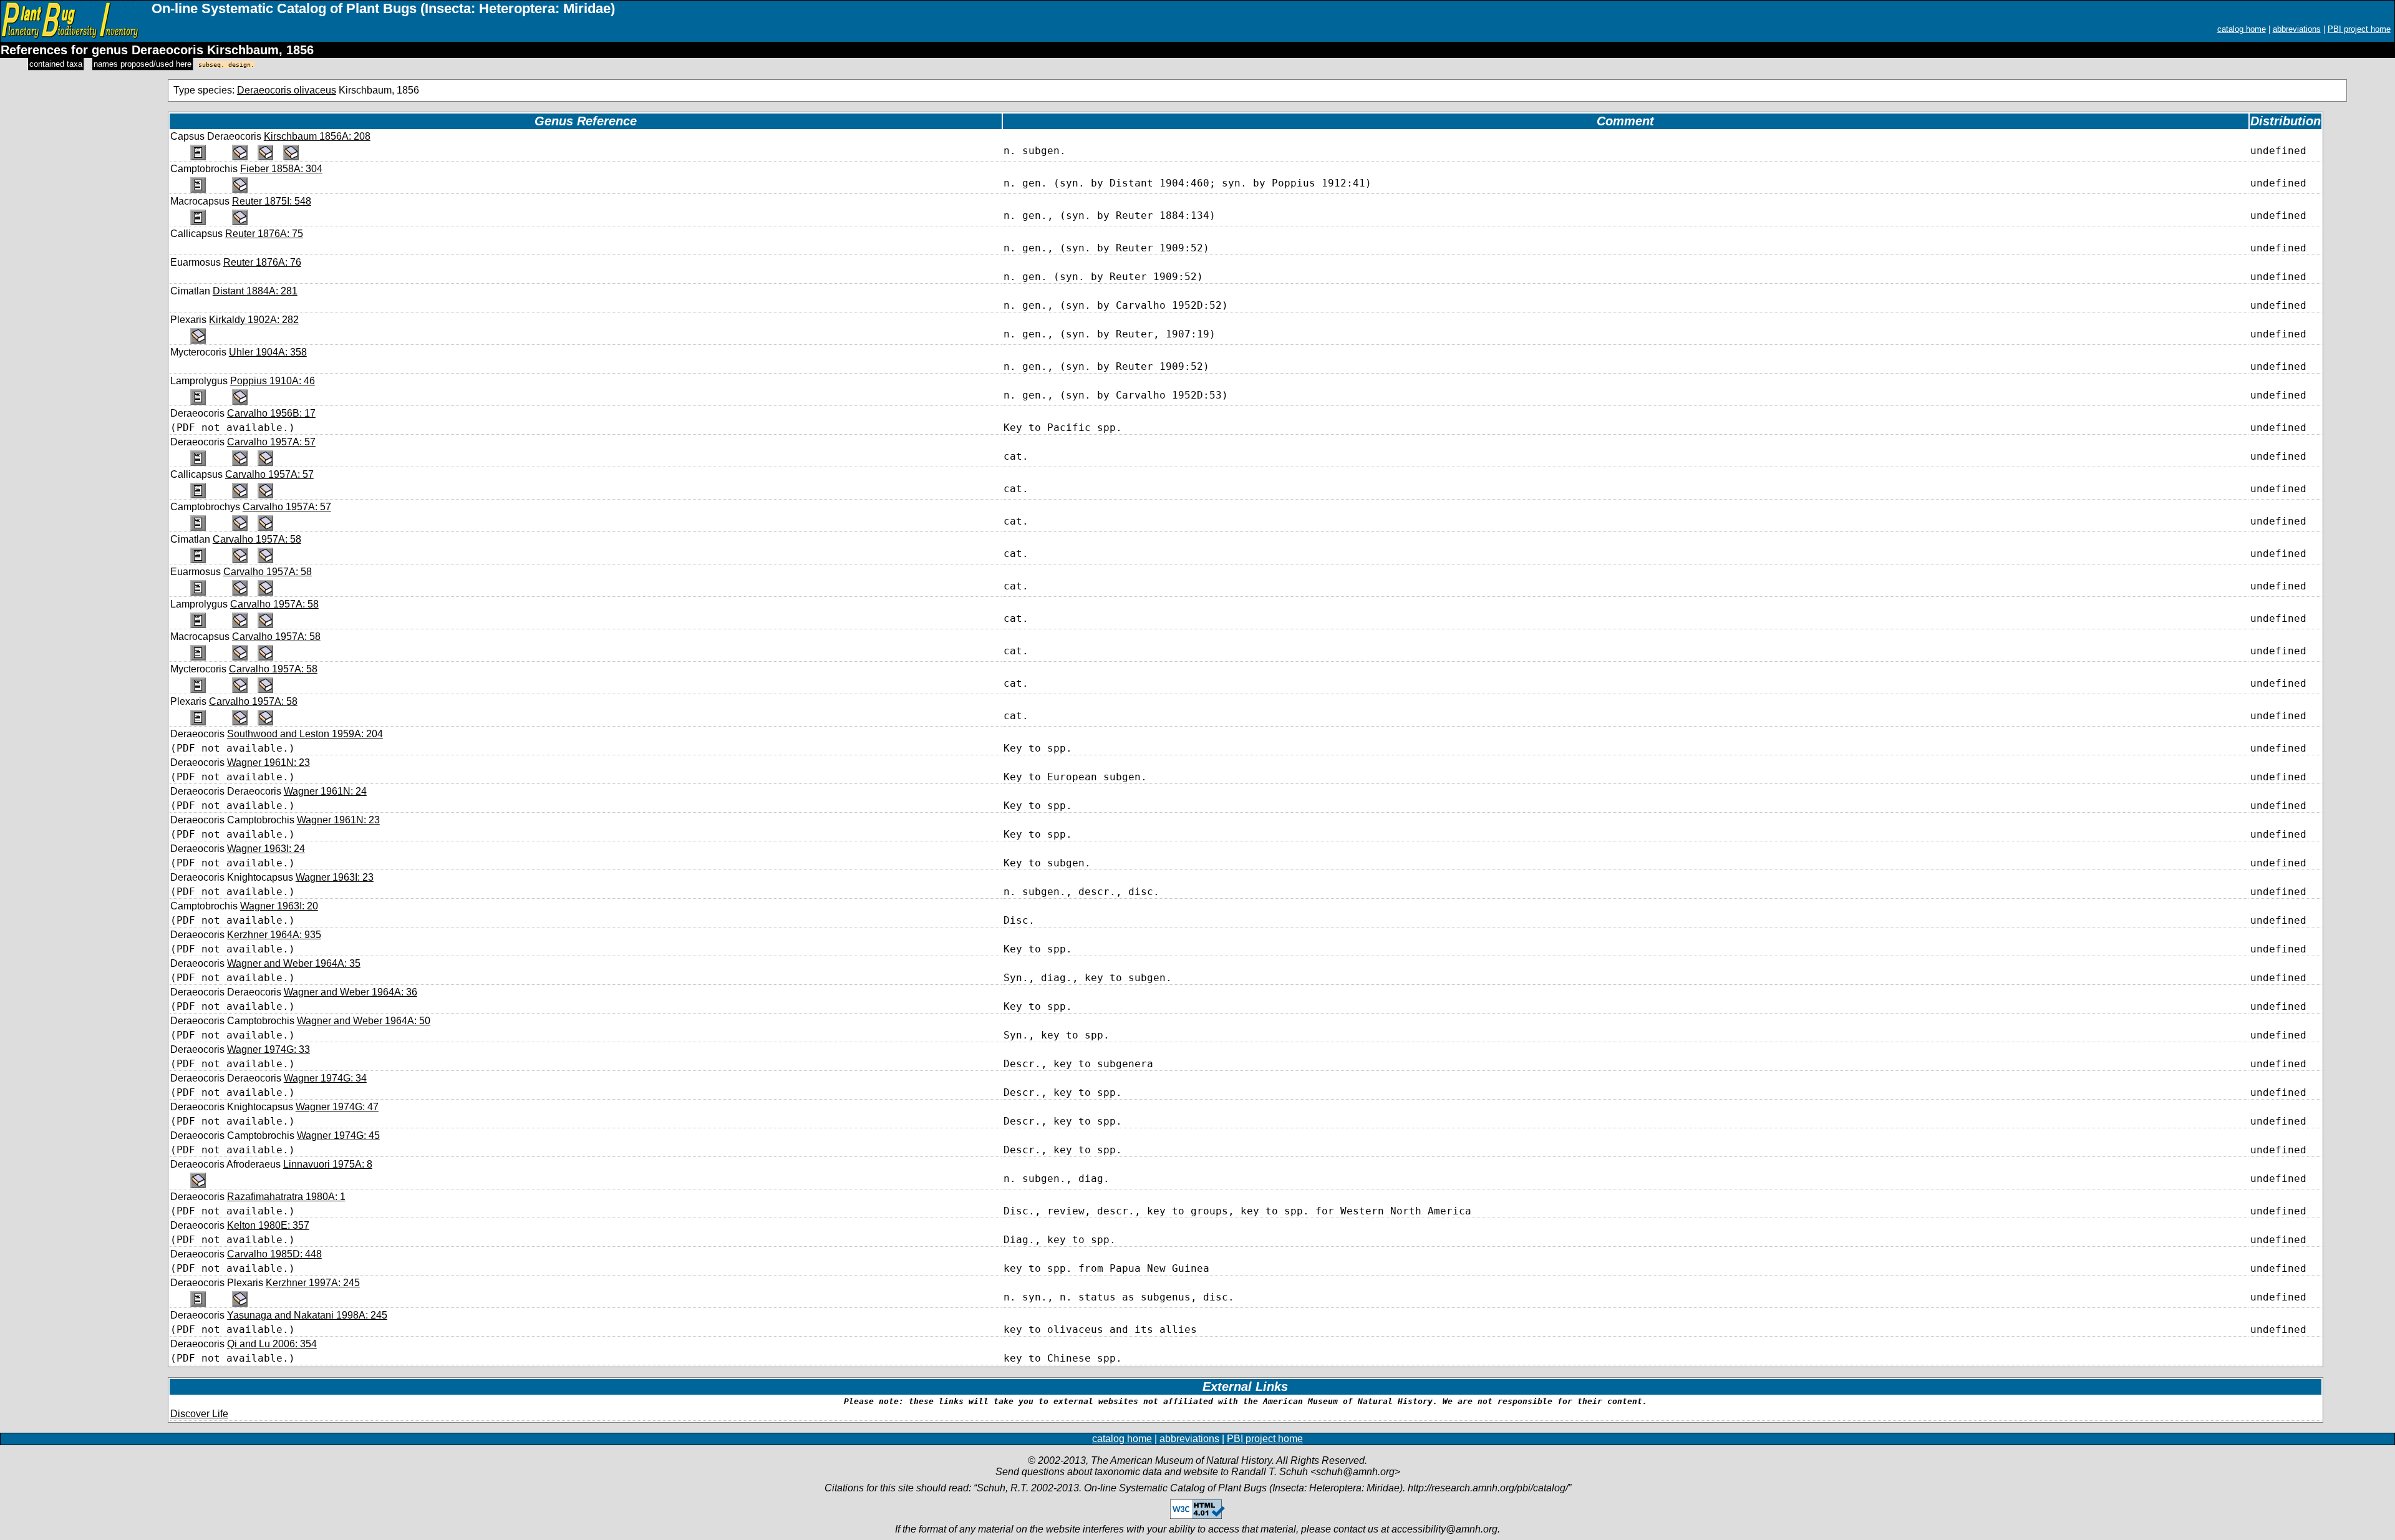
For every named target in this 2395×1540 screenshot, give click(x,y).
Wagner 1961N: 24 (325, 791)
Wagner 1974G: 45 (338, 1136)
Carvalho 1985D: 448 (274, 1254)
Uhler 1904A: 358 (268, 352)
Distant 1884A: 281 (255, 291)
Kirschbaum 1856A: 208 (317, 136)
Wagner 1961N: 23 (269, 763)
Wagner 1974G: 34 (325, 1078)
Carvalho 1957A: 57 (271, 442)
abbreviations (2297, 29)
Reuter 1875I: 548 (272, 201)
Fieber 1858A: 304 (281, 169)
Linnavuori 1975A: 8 (328, 1164)
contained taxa (56, 64)
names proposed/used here (143, 64)
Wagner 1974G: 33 (269, 1049)
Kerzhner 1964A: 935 (274, 935)
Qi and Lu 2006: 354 (272, 1344)
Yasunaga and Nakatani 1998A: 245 (307, 1315)
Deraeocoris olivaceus (287, 90)
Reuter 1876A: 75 (264, 234)
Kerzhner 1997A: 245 (313, 1283)
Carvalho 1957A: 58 (257, 539)
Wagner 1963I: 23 (335, 877)
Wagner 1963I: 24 (266, 849)
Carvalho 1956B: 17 (271, 413)
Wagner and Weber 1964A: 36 (351, 992)
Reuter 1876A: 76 (262, 262)
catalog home (2242, 29)
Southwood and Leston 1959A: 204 (305, 734)
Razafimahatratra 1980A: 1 (286, 1197)
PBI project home (2359, 29)
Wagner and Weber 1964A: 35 (294, 963)
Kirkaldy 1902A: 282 (254, 320)
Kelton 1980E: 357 (268, 1225)
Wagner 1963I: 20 (279, 906)
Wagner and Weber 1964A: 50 (364, 1021)
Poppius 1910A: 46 (273, 381)
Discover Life (199, 1414)
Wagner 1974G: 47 (337, 1107)
